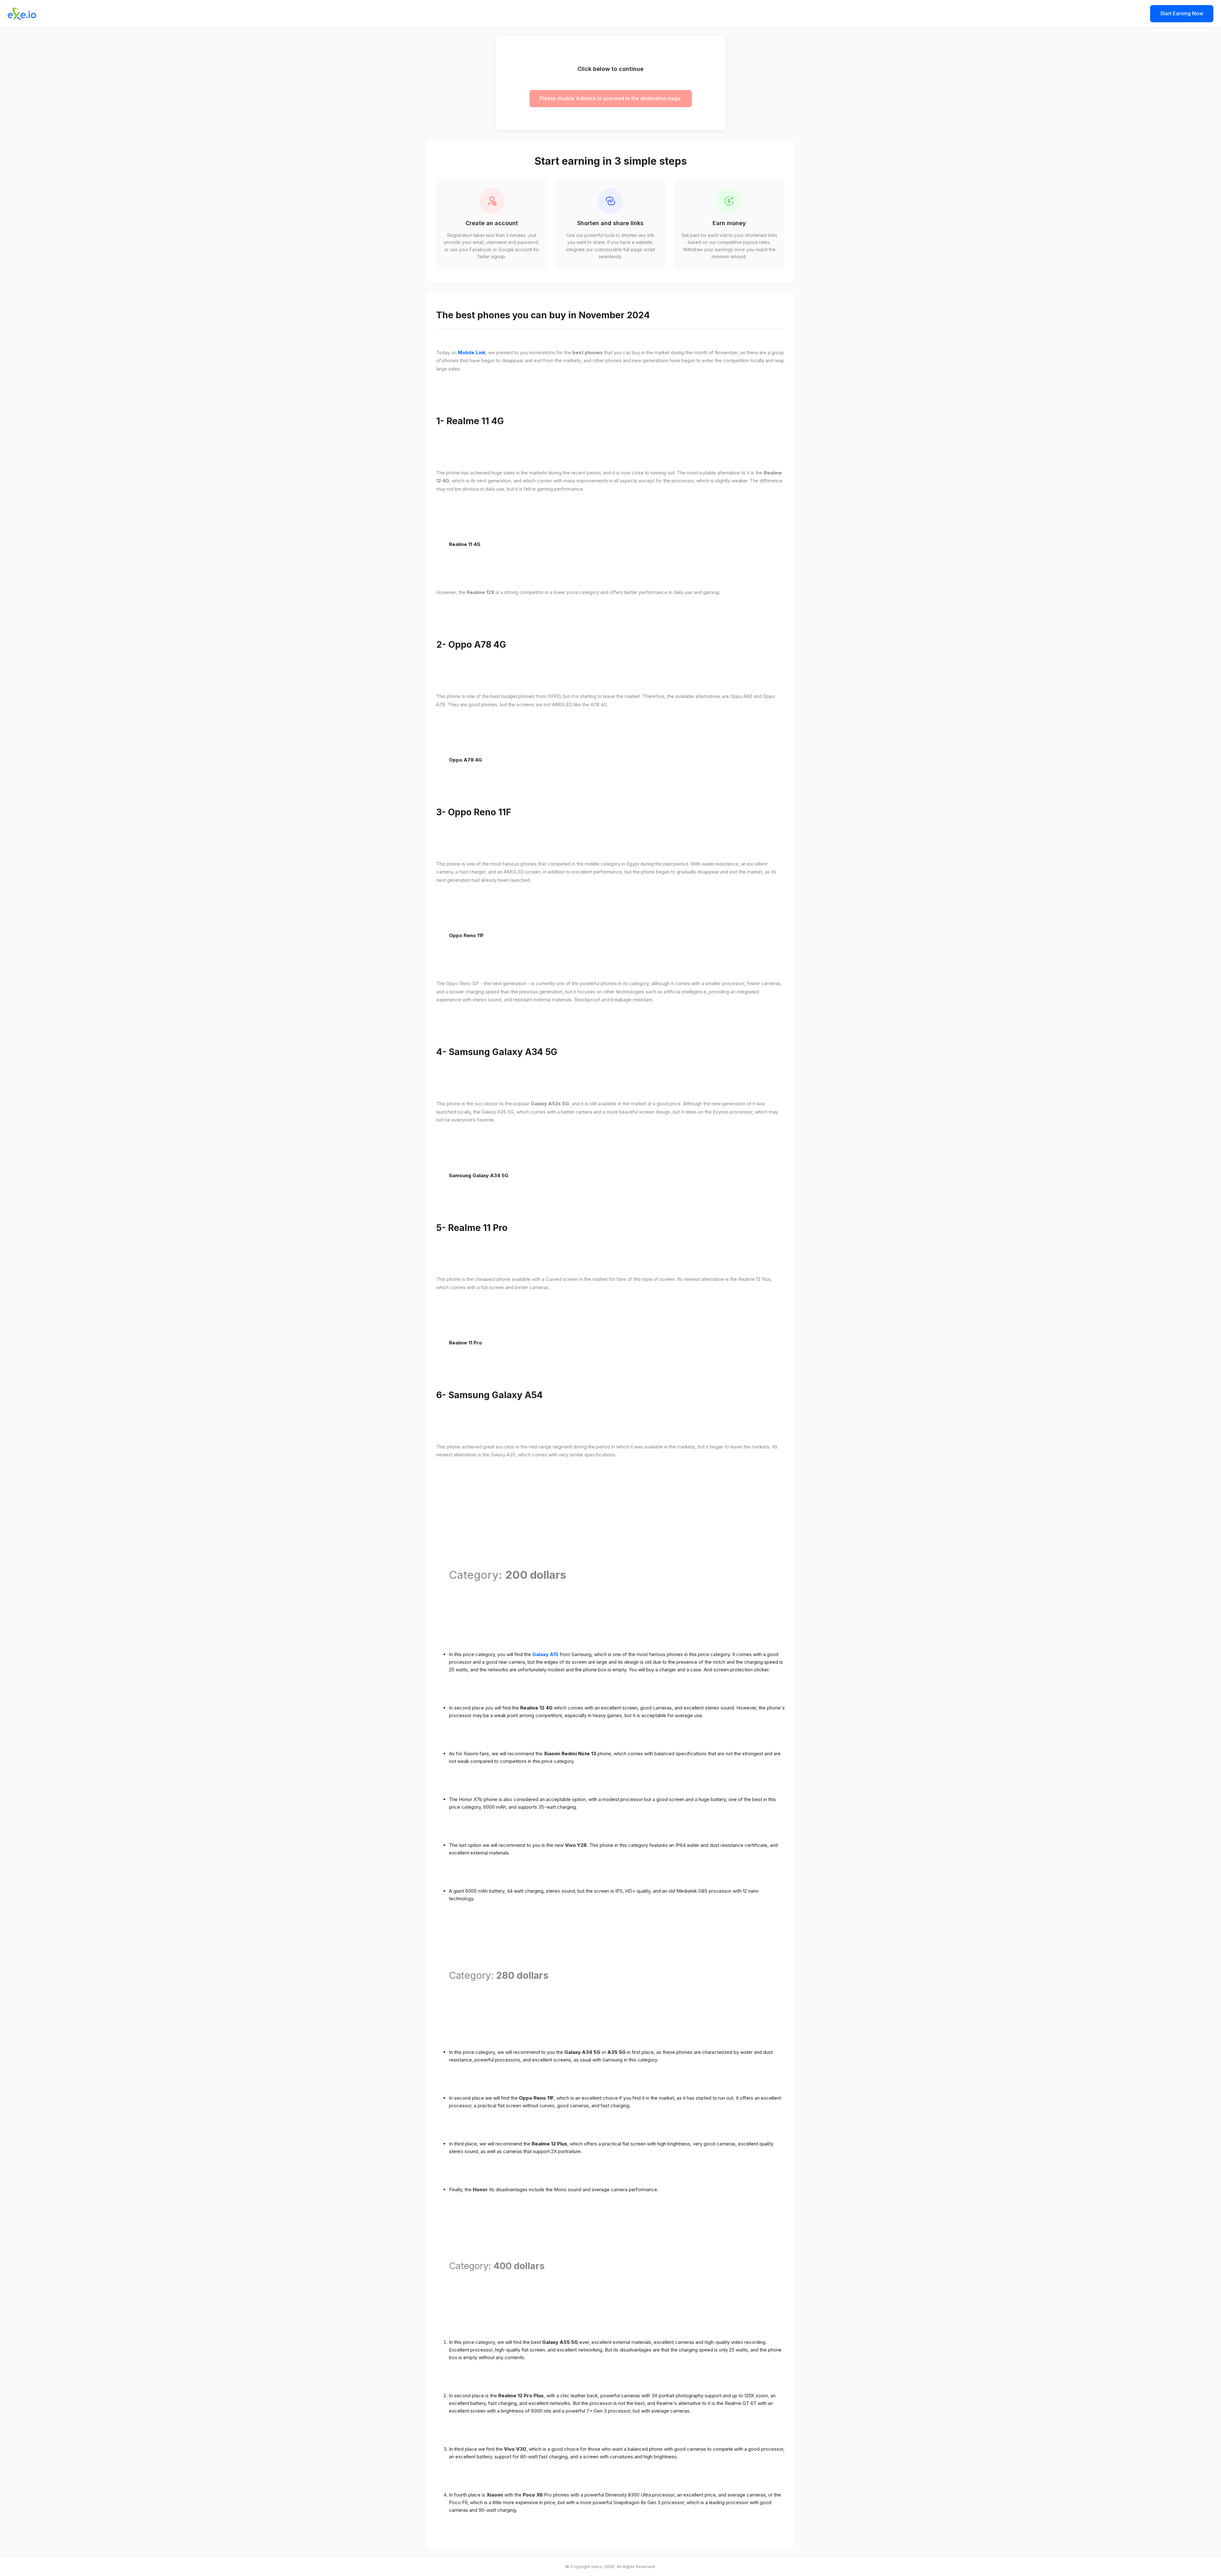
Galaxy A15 (545, 1654)
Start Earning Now (1182, 13)
